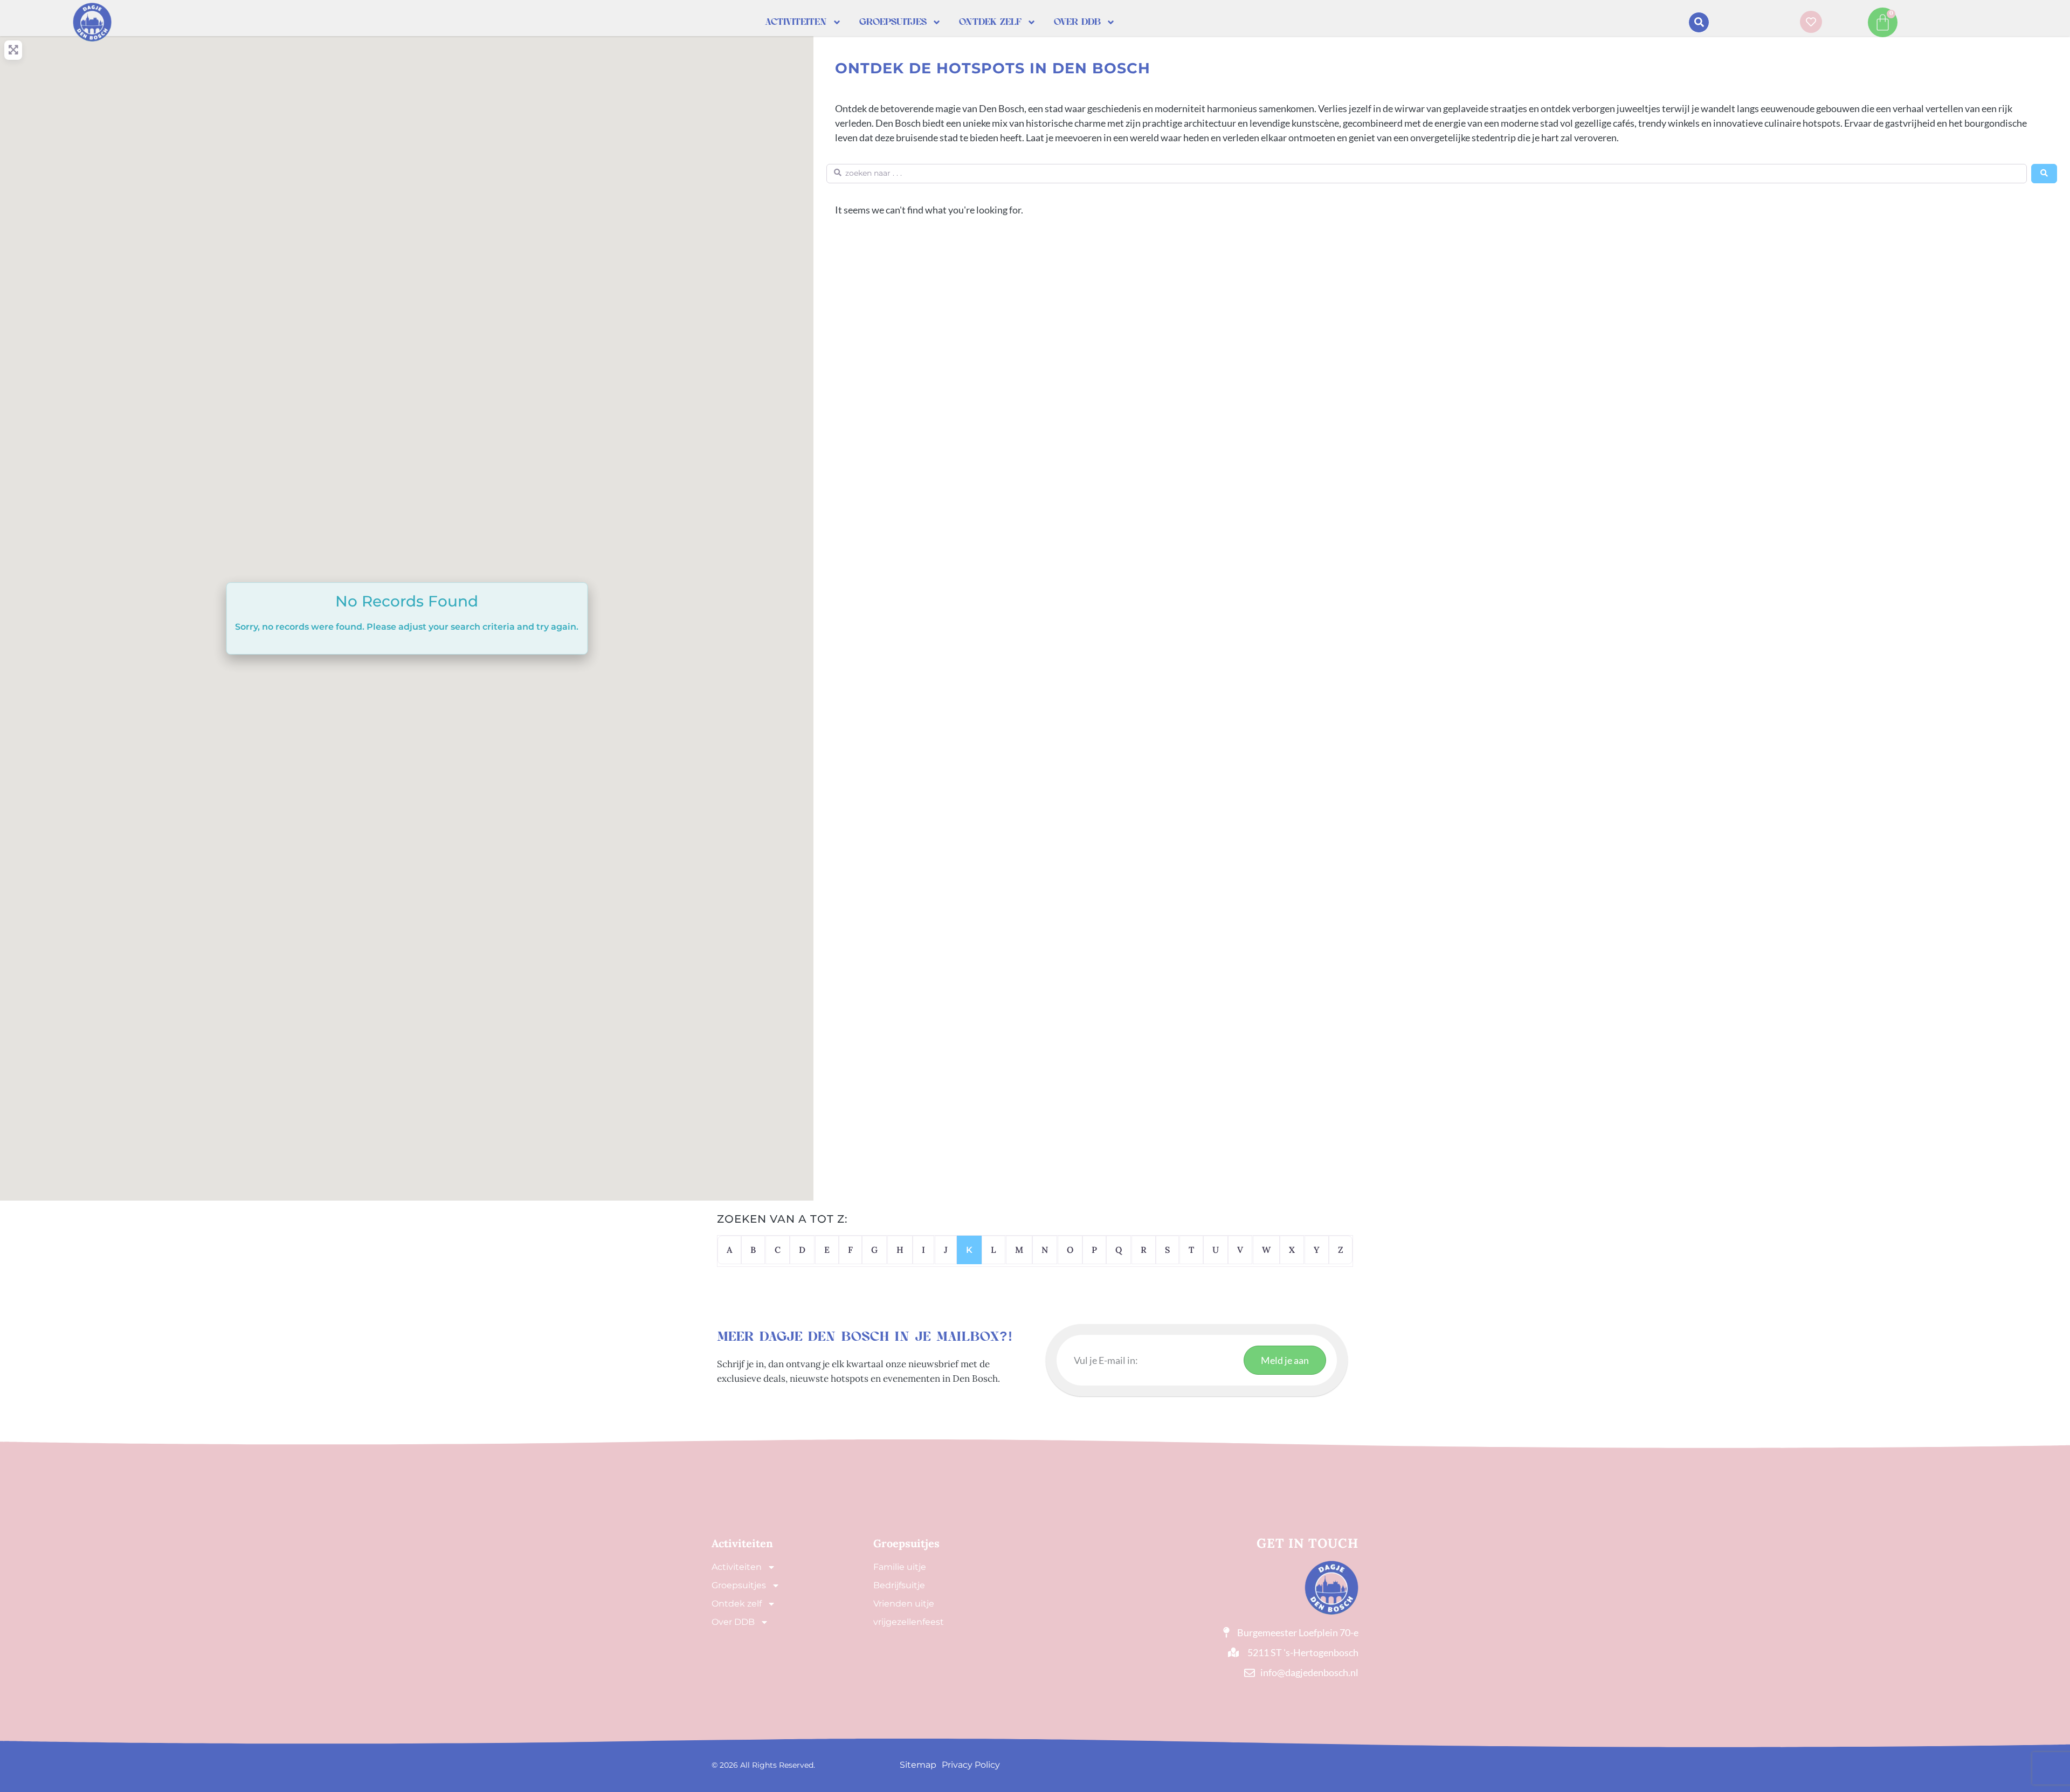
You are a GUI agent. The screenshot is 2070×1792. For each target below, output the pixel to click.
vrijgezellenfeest (909, 1622)
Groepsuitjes (893, 22)
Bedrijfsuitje (899, 1585)
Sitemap (918, 1765)
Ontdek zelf (990, 22)
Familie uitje (900, 1567)
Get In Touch (1307, 1543)
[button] (1699, 22)
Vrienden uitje (904, 1604)
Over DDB (1077, 22)
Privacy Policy (971, 1765)
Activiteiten (796, 22)
